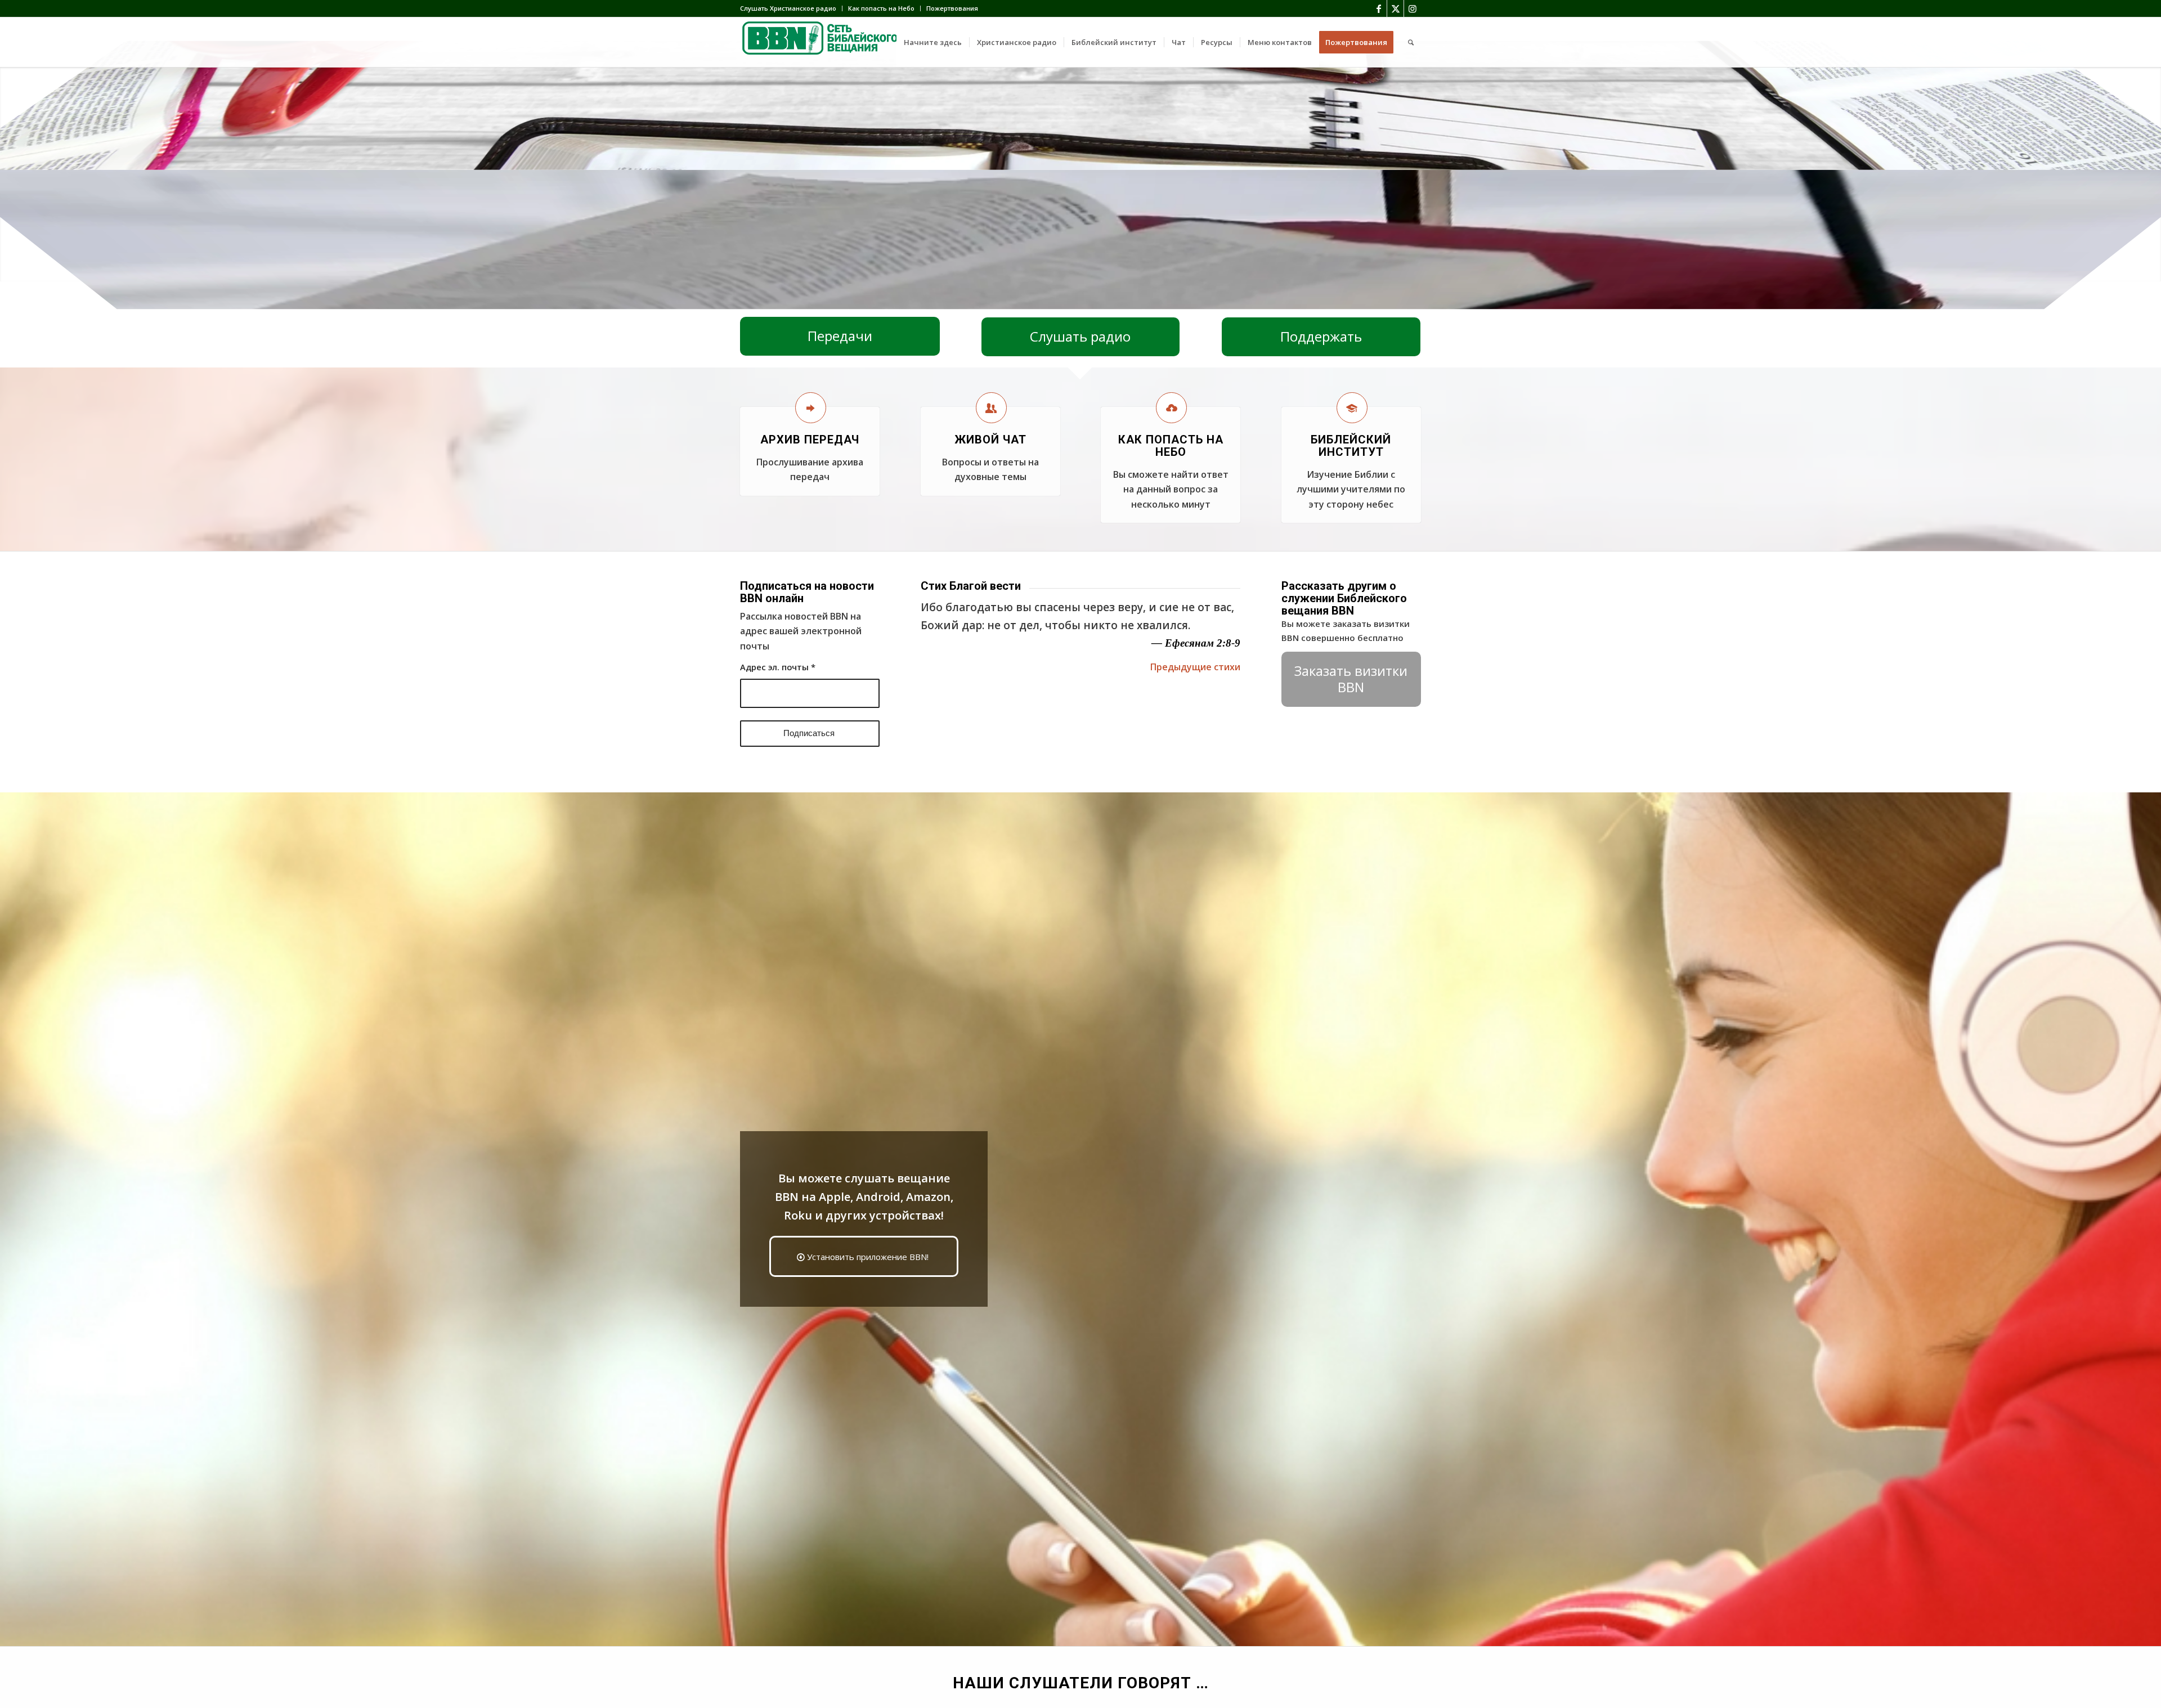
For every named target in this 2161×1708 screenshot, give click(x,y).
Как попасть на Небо (881, 8)
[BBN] (824, 42)
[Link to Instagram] (1413, 8)
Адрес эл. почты (778, 667)
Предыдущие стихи (1195, 667)
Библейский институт (1351, 446)
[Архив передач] (811, 408)
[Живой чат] (991, 408)
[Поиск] (1411, 42)
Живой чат (990, 440)
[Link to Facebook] (1378, 8)
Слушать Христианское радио (788, 8)
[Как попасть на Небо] (1171, 408)
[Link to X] (1395, 8)
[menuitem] (791, 8)
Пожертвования (952, 8)
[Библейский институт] (1352, 408)
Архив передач (810, 440)
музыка (1127, 302)
